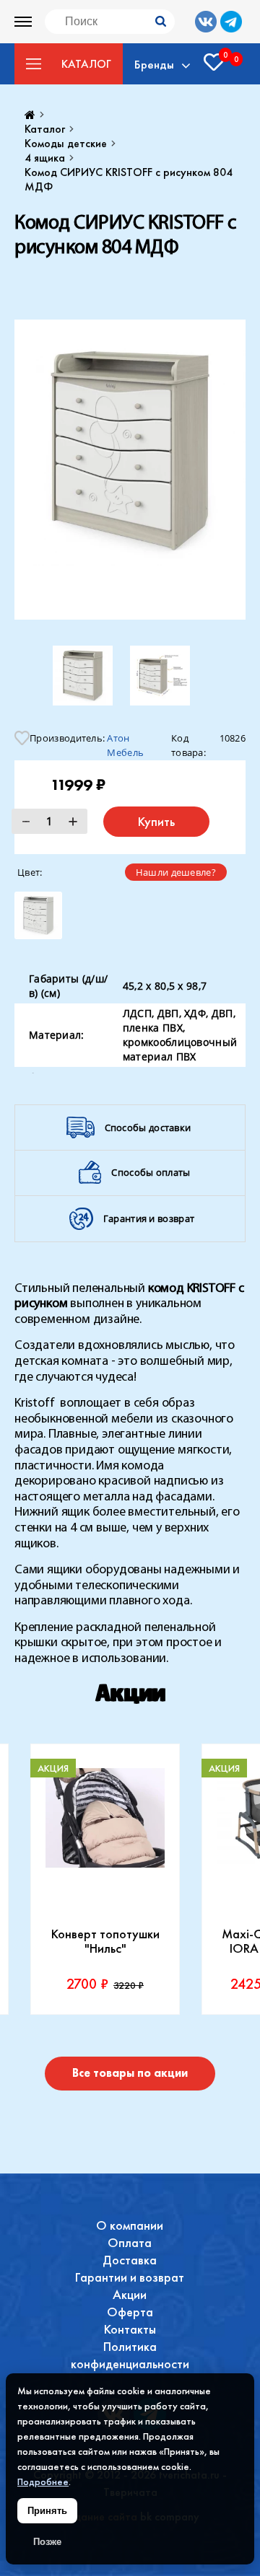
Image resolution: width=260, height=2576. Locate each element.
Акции (130, 2294)
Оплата (130, 2242)
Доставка (130, 2260)
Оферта (130, 2312)
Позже (47, 2542)
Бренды (154, 64)
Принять (47, 2511)
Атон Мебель (125, 742)
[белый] (38, 915)
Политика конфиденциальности (130, 2355)
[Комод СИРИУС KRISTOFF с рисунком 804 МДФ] (130, 470)
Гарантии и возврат (130, 2277)
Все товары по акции (130, 2073)
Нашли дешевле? (176, 872)
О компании (130, 2225)
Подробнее (43, 2482)
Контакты (130, 2329)
